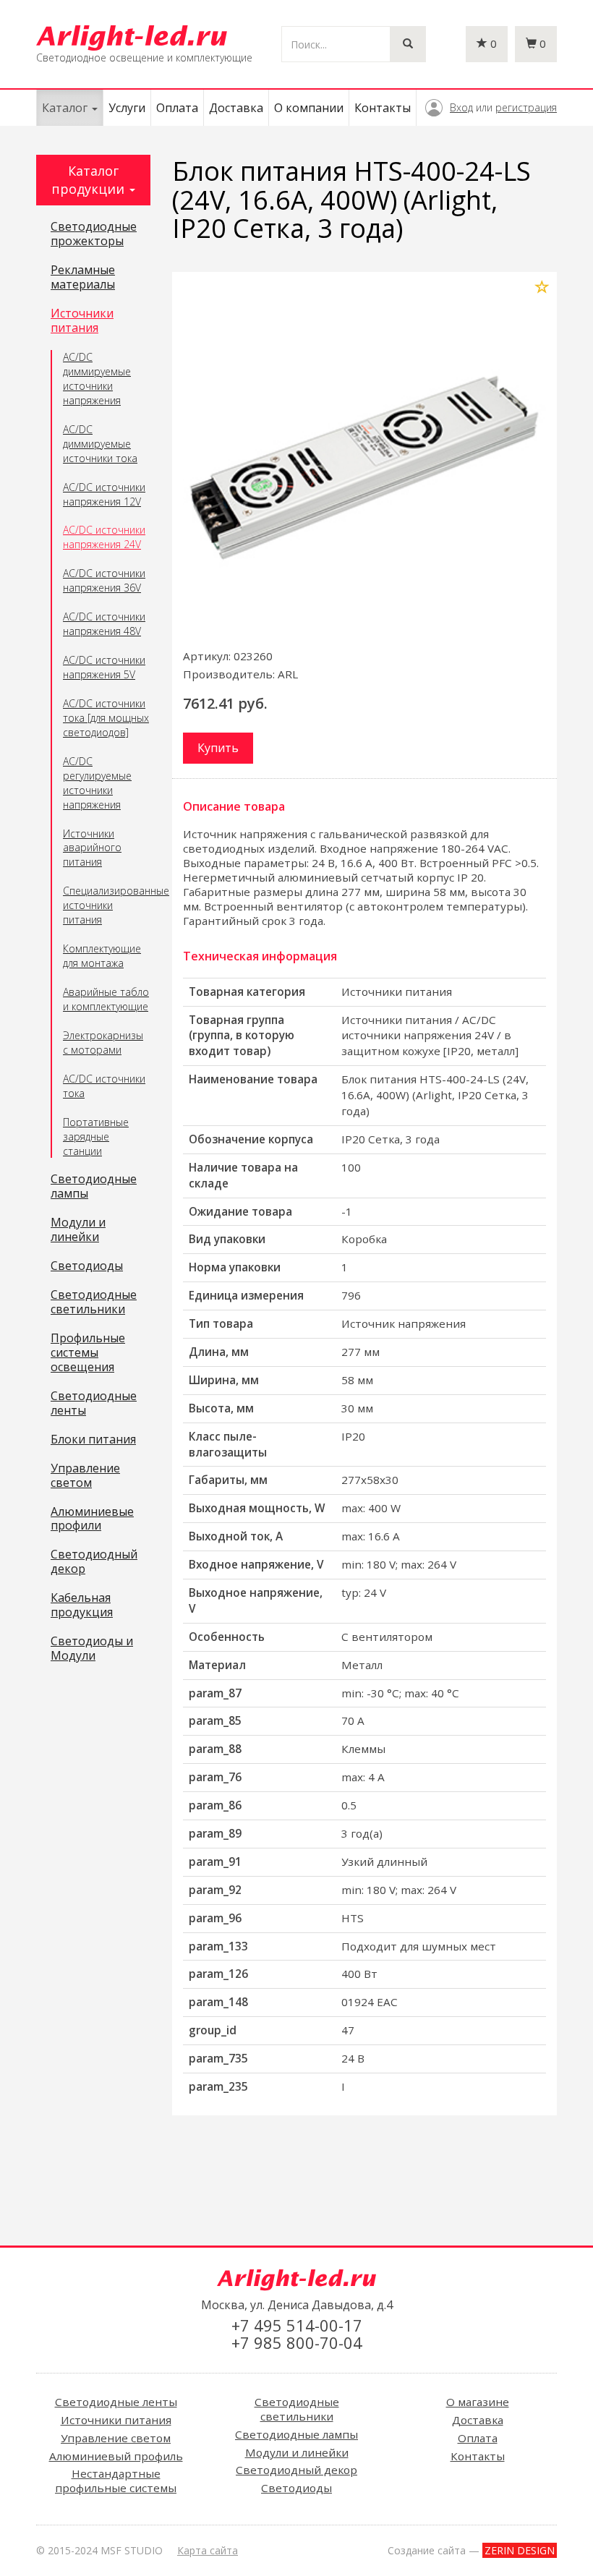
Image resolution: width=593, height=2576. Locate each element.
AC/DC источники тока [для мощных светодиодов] (106, 718)
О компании (309, 108)
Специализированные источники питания (107, 905)
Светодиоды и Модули (92, 1649)
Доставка (236, 108)
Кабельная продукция (82, 1605)
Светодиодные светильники (94, 1302)
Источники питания (82, 321)
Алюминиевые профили (92, 1519)
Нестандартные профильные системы (116, 2481)
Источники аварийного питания (92, 848)
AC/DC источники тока (104, 1086)
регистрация (526, 107)
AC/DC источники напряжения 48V (104, 624)
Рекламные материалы (83, 278)
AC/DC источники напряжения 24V (104, 537)
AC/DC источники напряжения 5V (104, 667)
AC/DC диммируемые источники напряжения (97, 379)
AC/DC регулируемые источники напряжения (97, 783)
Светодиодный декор (94, 1562)
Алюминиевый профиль (116, 2456)
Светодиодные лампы (94, 1187)
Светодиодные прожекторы (94, 234)
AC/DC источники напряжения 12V (104, 494)
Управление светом (85, 1476)
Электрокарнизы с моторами (103, 1042)
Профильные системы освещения (88, 1353)
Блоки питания (93, 1440)
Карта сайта (208, 2550)
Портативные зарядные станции (96, 1136)
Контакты (383, 108)
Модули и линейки (78, 1230)
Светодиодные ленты (94, 1404)
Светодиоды (87, 1266)
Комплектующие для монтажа (102, 956)
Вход (461, 107)
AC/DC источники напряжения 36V (104, 580)
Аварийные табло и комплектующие (106, 999)
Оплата (177, 108)
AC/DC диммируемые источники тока (100, 444)
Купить (218, 748)
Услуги (127, 108)
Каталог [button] (66, 108)
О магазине (478, 2402)
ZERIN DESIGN (520, 2550)
